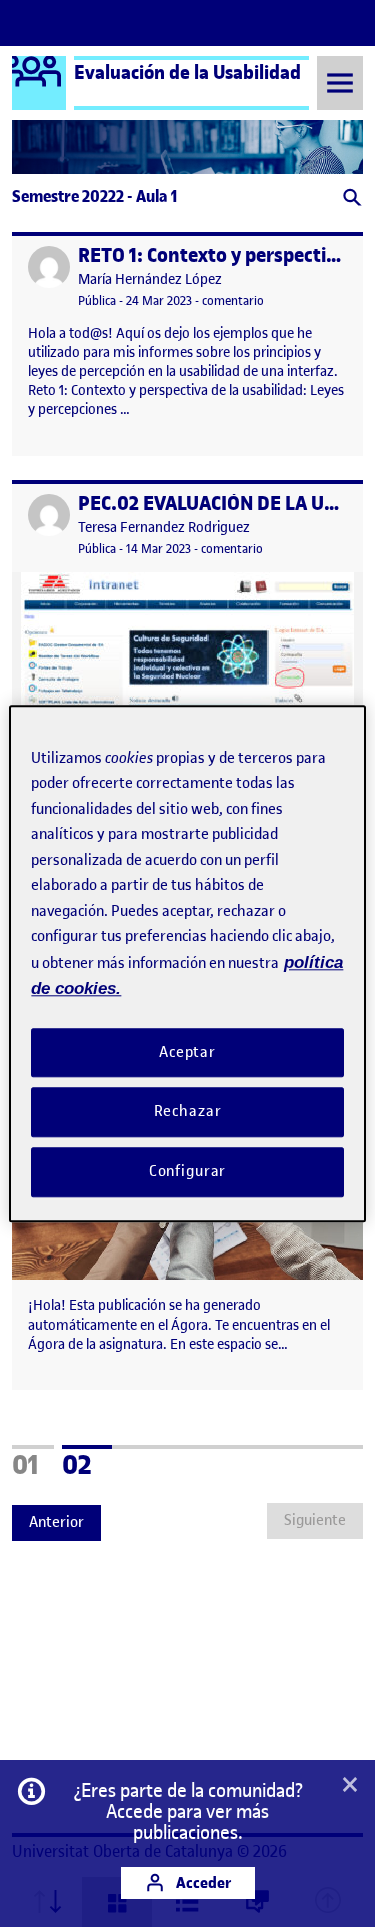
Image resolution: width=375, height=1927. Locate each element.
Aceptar (187, 1052)
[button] (350, 199)
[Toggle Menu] (340, 82)
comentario (233, 300)
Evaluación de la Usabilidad (187, 72)
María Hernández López (150, 279)
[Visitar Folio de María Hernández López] (49, 267)
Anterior (56, 1522)
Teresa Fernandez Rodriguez (164, 527)
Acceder (202, 1882)
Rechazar (188, 1112)
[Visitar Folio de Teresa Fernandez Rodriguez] (49, 515)
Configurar (188, 1171)
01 (33, 1462)
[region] (187, 963)
